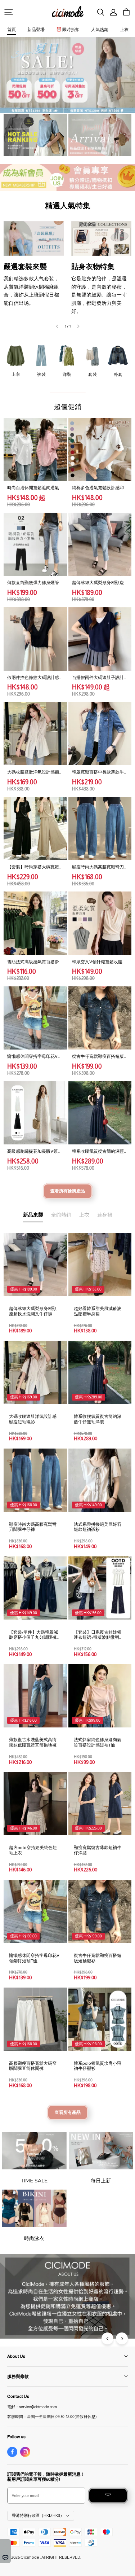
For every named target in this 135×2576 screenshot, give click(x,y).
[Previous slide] (57, 326)
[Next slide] (78, 326)
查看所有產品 (68, 2112)
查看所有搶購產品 (68, 1191)
